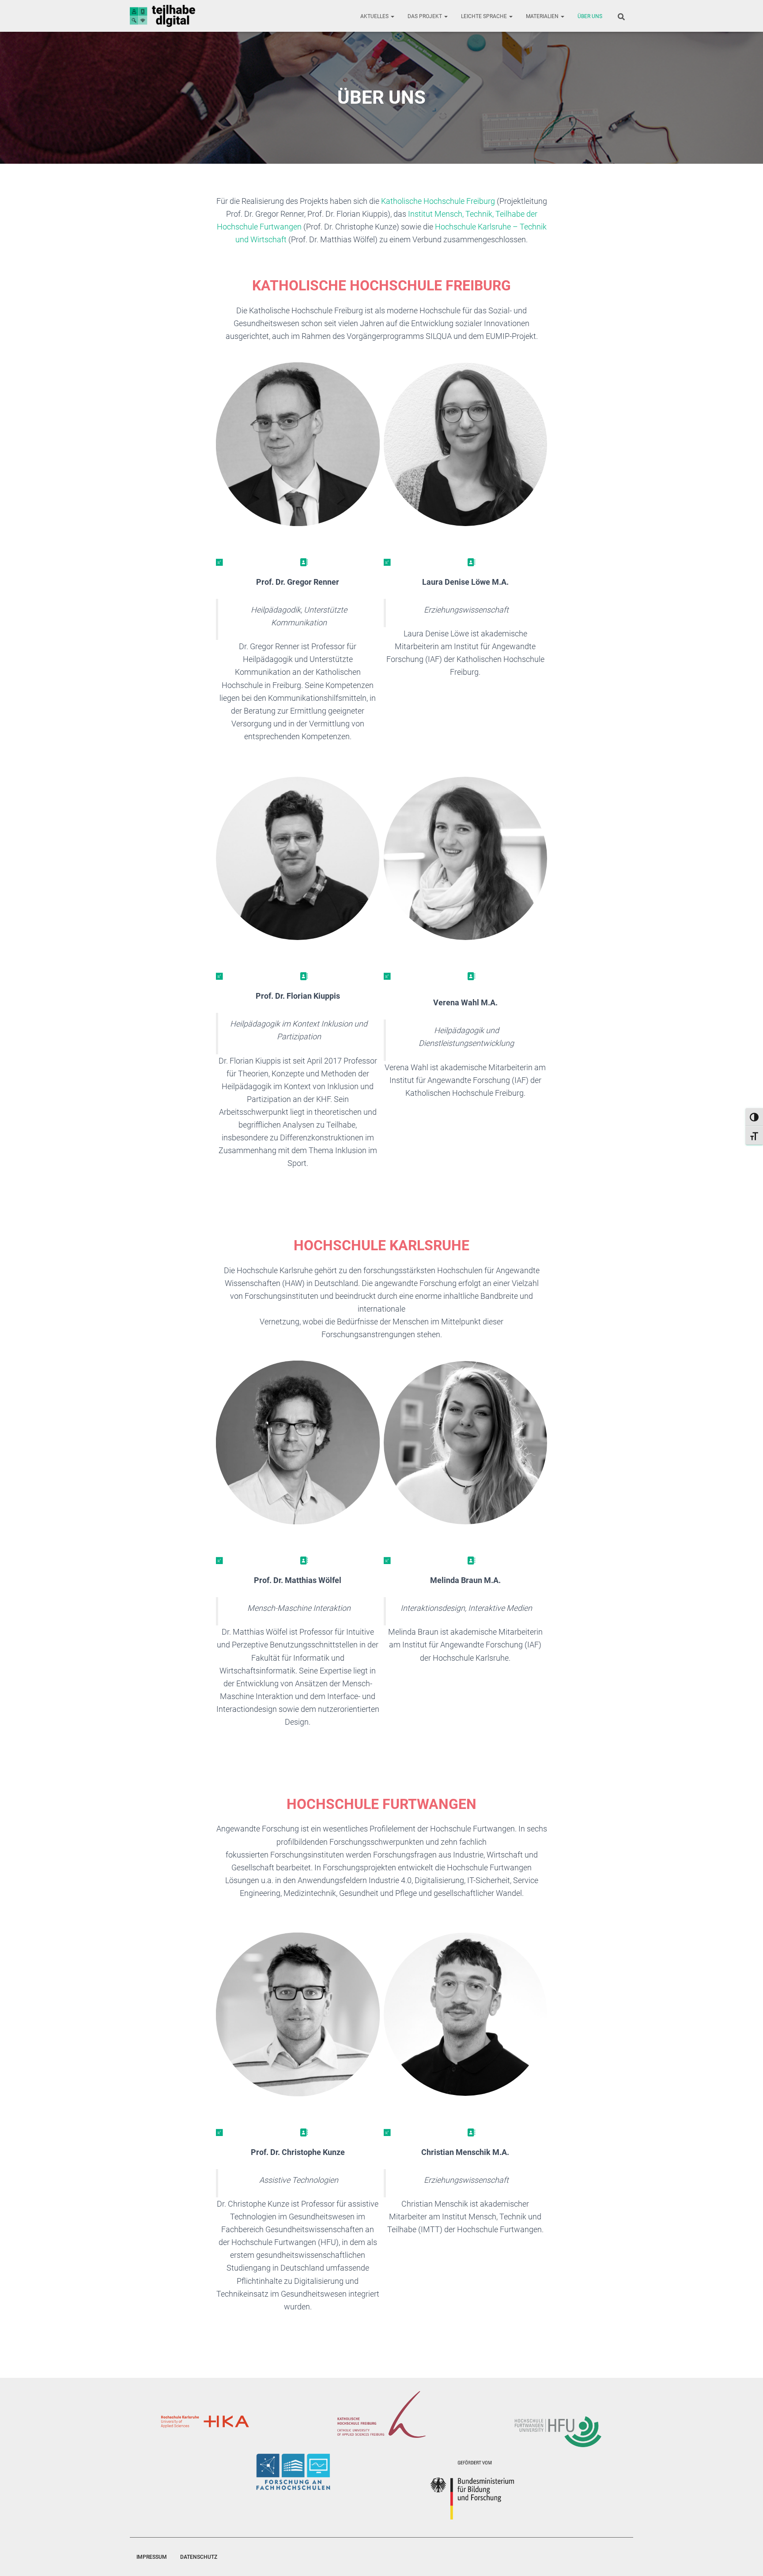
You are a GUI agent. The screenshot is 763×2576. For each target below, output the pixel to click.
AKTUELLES (375, 16)
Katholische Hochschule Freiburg (438, 201)
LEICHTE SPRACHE (485, 16)
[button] (392, 16)
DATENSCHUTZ (199, 2557)
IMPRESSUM (152, 2557)
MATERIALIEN (543, 16)
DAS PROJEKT (425, 16)
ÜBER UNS (590, 16)
